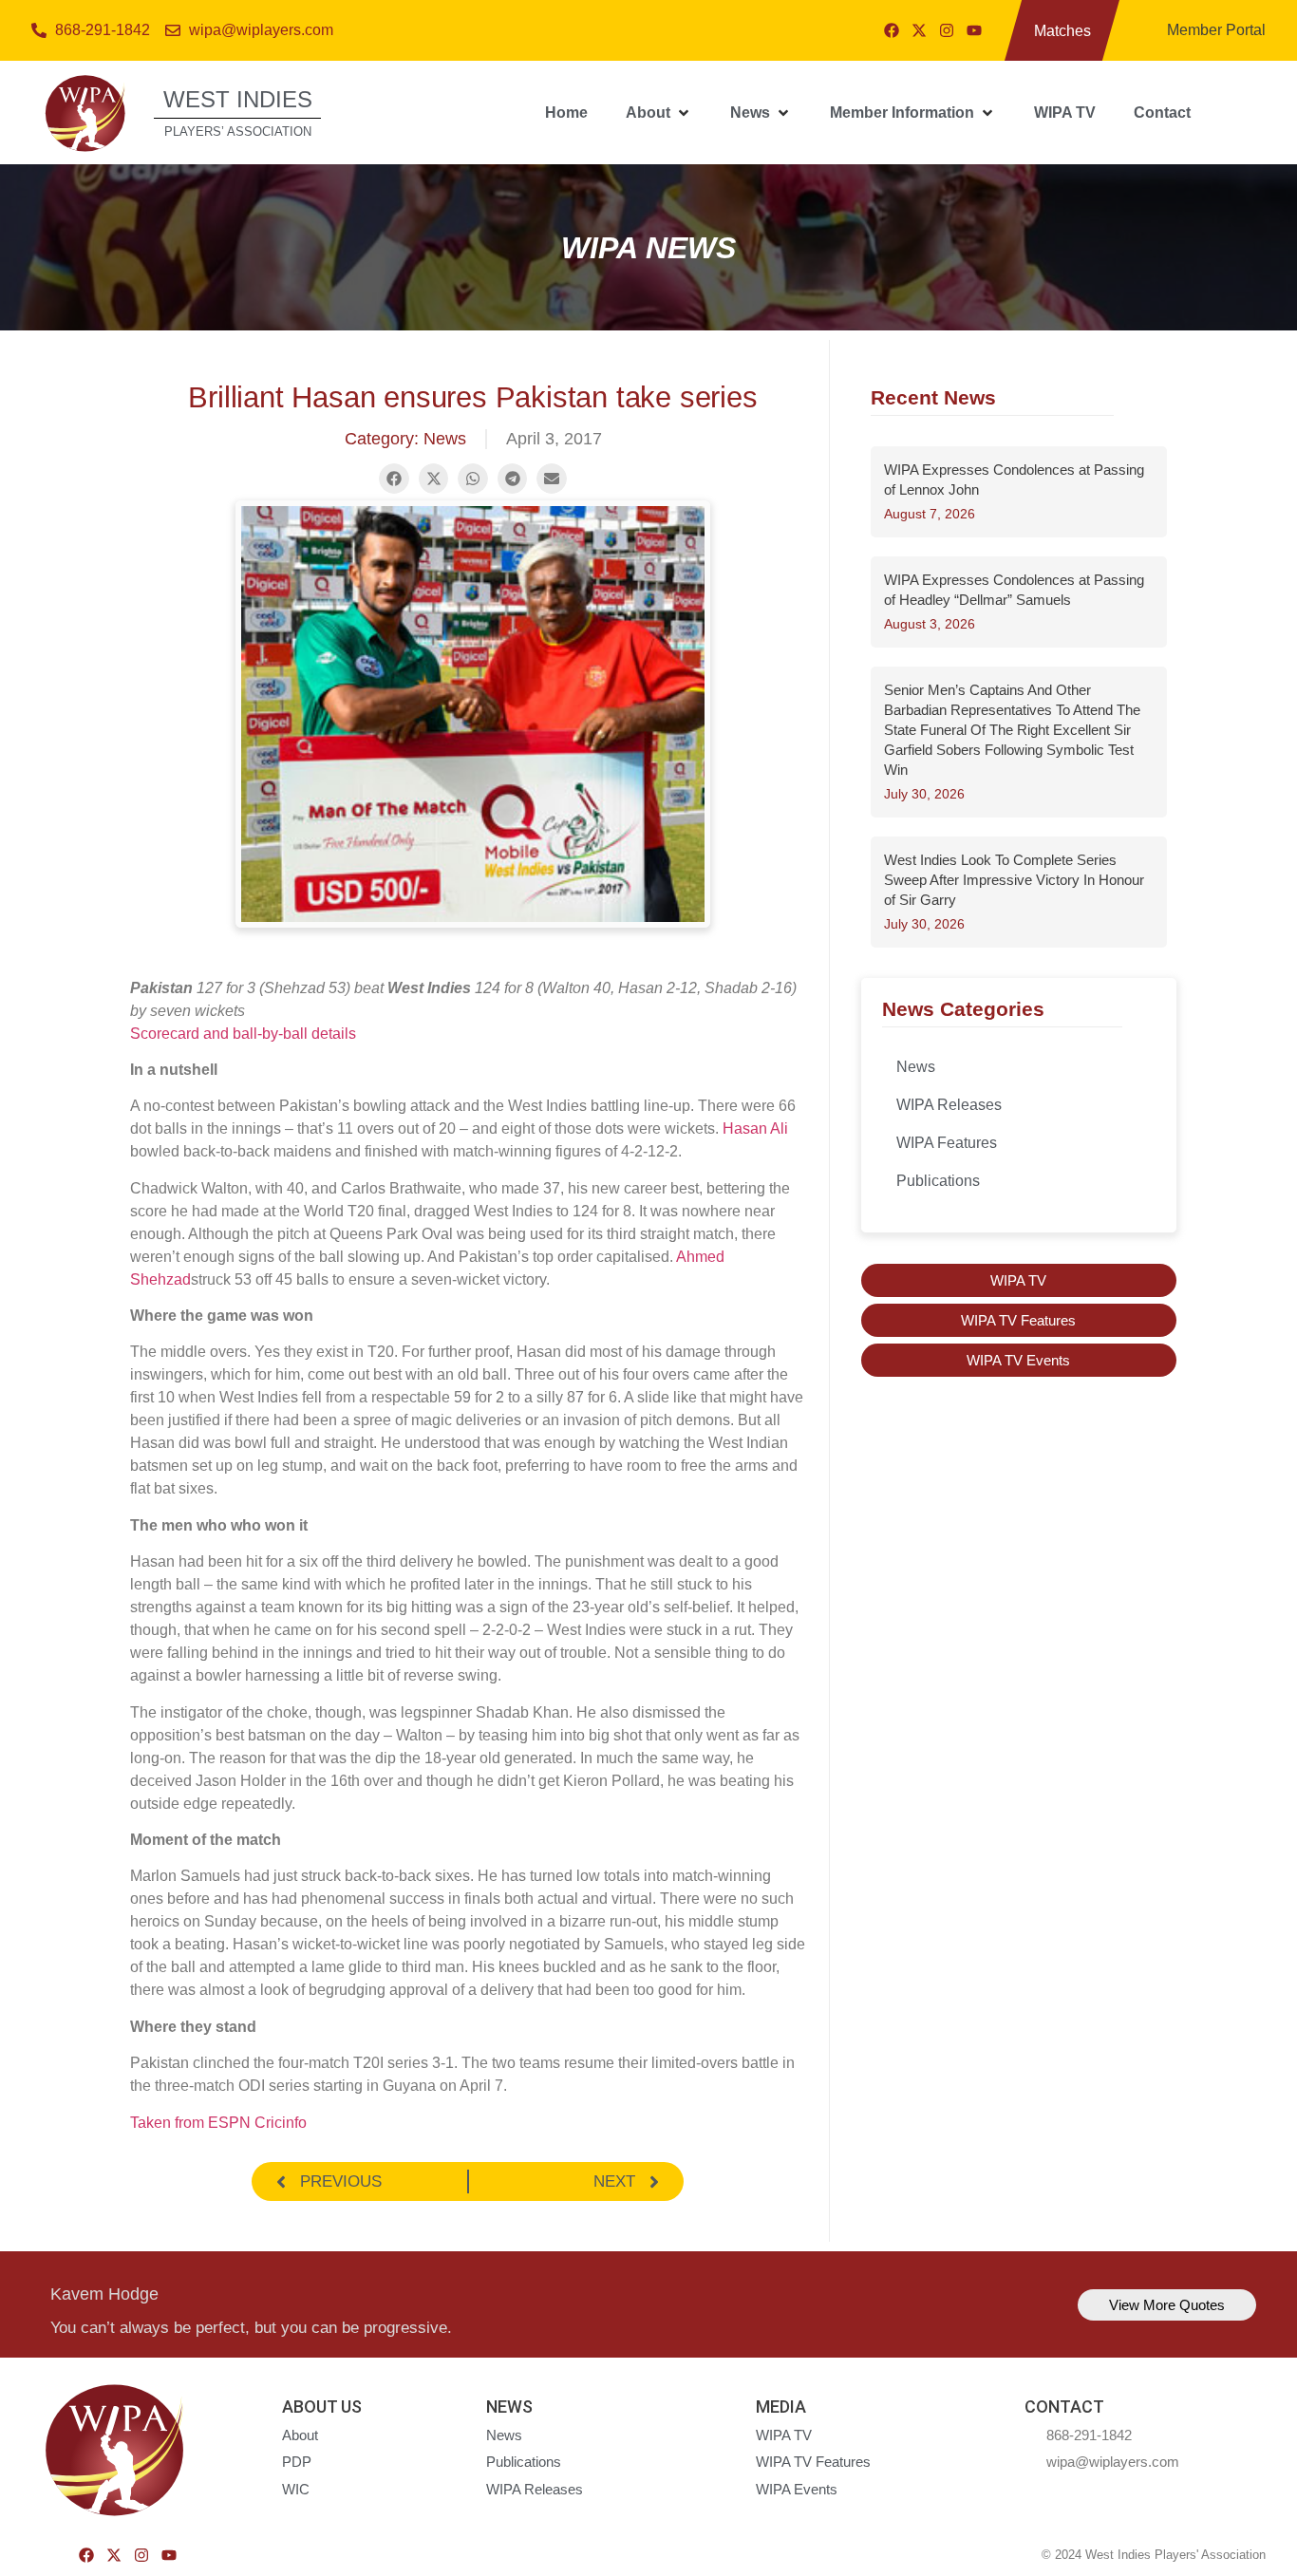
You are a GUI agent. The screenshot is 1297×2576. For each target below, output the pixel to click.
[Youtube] (974, 30)
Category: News (405, 439)
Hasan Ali (755, 1128)
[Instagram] (947, 30)
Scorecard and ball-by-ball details (243, 1034)
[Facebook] (892, 30)
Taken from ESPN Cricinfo (218, 2123)
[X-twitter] (919, 30)
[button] (659, 113)
